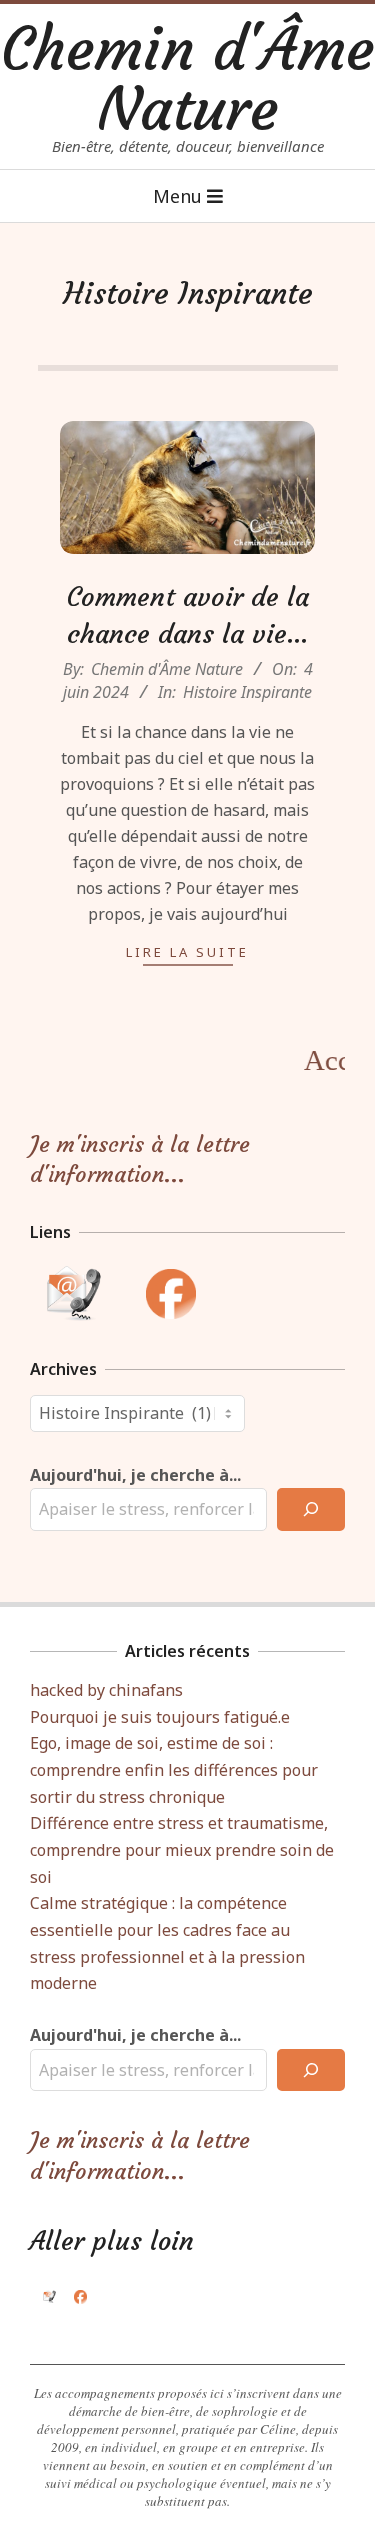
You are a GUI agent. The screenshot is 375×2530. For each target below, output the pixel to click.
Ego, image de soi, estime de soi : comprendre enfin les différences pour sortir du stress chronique (174, 1769)
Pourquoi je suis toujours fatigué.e (160, 1717)
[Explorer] (311, 1509)
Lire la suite (187, 952)
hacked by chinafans (106, 1690)
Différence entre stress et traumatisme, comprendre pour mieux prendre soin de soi (182, 1849)
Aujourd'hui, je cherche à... (135, 1475)
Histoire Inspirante (247, 692)
